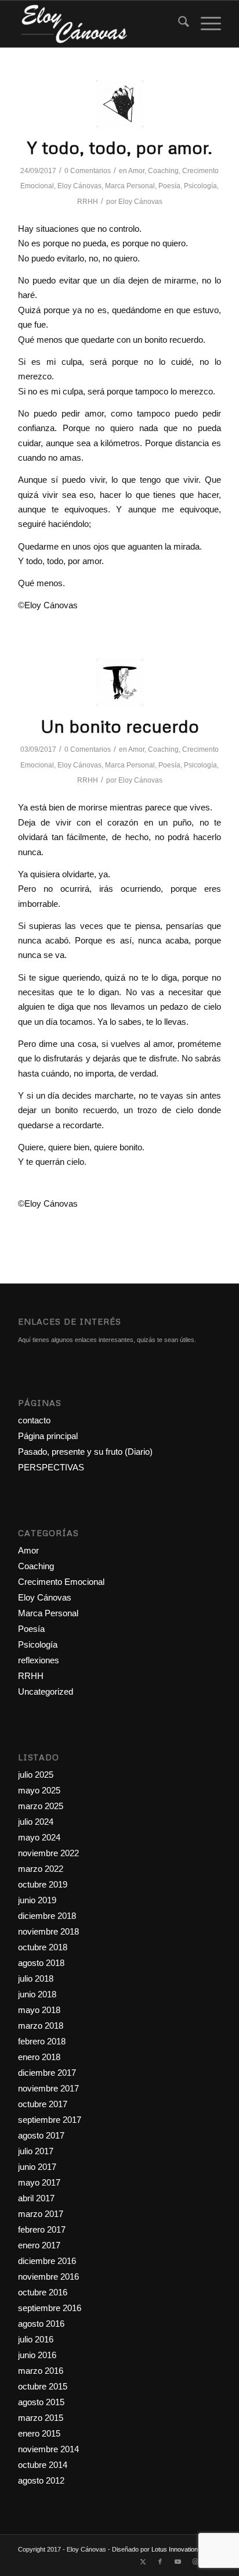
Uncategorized (46, 1691)
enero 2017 (39, 2245)
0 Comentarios (88, 171)
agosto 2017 (41, 2135)
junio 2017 (37, 2167)
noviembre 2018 (48, 1931)
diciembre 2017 (47, 2073)
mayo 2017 (39, 2182)
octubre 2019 (43, 1884)
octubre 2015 (43, 2386)
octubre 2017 (43, 2104)
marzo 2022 (41, 1869)
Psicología (200, 186)
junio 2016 (37, 2355)
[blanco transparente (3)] (99, 24)
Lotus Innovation (175, 2549)
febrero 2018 (42, 2041)
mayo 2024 (39, 1837)
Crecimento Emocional (61, 1582)
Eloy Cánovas (79, 186)
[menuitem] (178, 24)
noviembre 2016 (48, 2277)
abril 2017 (36, 2198)
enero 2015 (39, 2433)
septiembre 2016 (50, 2308)
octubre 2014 (43, 2465)
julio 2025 (36, 1775)
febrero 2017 (42, 2229)
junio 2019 (37, 1900)
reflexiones (39, 1660)
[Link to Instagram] (195, 2561)
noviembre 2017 (48, 2088)
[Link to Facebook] (160, 2561)
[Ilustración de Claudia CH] (120, 682)
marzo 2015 (41, 2418)
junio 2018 (37, 1994)
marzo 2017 (41, 2214)
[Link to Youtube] (178, 2561)
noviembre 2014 (48, 2449)
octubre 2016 (43, 2292)
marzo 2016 (41, 2371)
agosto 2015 (41, 2402)
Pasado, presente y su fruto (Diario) (85, 1452)
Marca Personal (130, 186)
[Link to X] (143, 2561)
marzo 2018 (41, 2026)
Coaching (163, 171)
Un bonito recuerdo (120, 726)
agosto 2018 (41, 1963)
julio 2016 (36, 2339)
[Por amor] (120, 104)
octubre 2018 (43, 1947)
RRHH (88, 202)
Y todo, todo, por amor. (120, 147)
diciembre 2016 (47, 2261)
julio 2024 (36, 1822)
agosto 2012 (41, 2480)
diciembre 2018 (47, 1916)
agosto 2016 (41, 2324)
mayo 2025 (39, 1790)
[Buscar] (178, 24)
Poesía (169, 186)
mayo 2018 (39, 2010)
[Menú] (205, 24)
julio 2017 (36, 2151)
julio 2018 (36, 1978)
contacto (34, 1420)
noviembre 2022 (48, 1853)
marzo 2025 (41, 1806)
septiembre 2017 (50, 2120)
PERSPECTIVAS (51, 1467)
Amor (136, 171)
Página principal (48, 1436)
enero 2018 (39, 2057)
